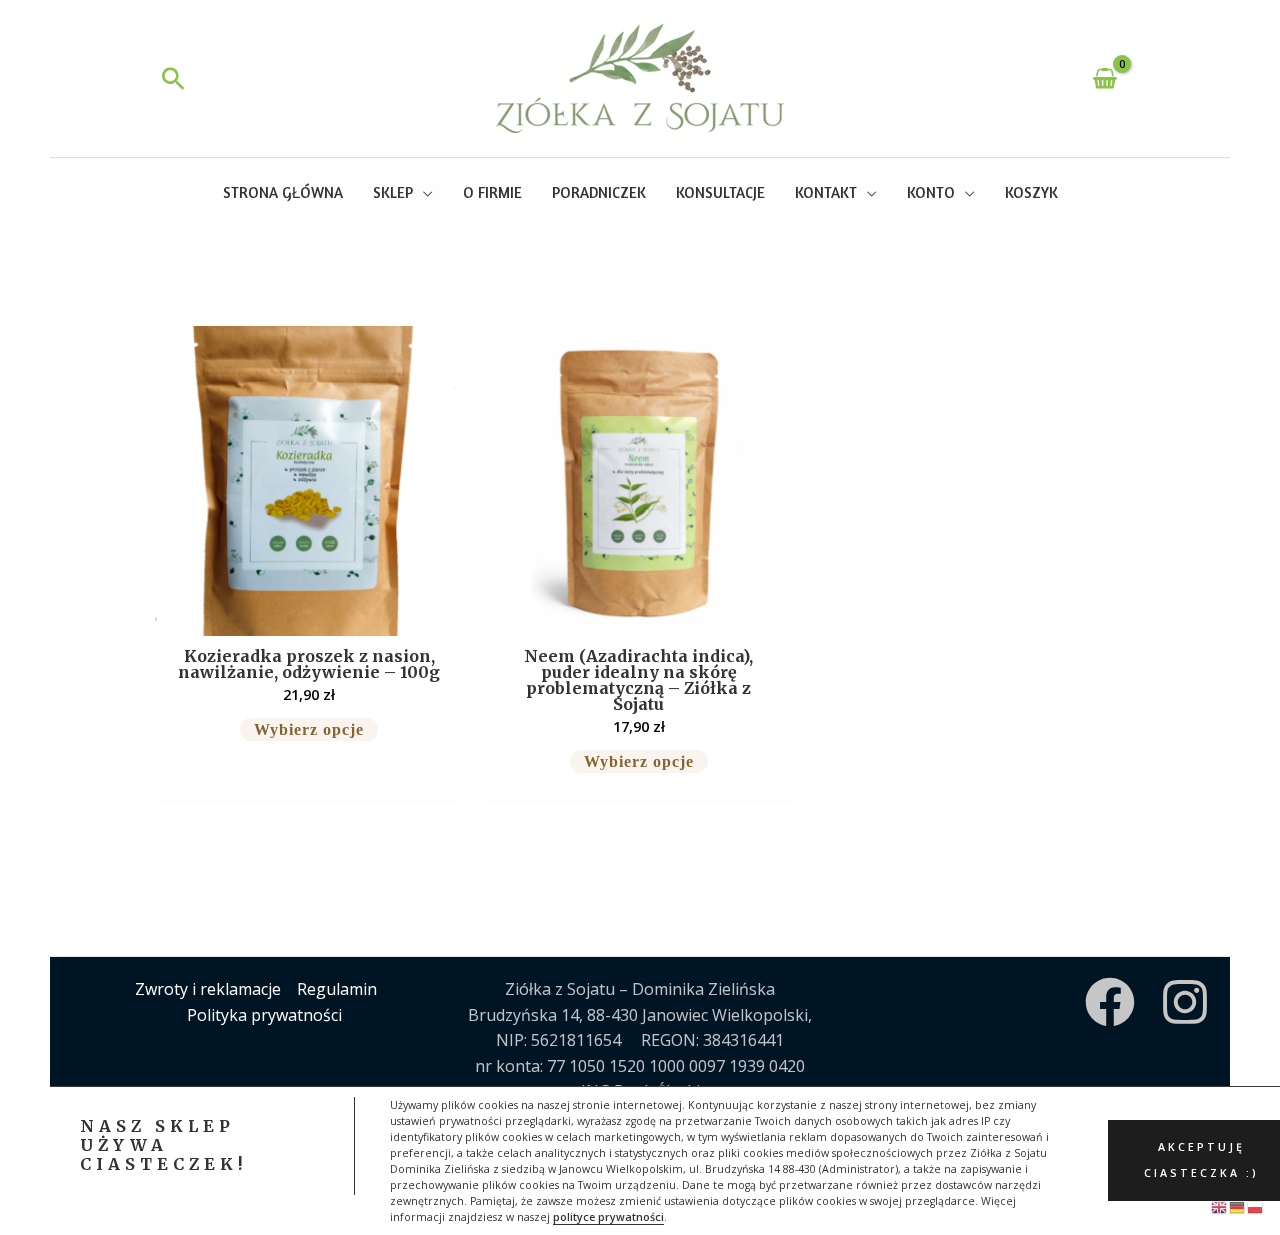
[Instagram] (1185, 1002)
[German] (1238, 1206)
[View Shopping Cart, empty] (1105, 78)
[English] (1220, 1206)
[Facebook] (1110, 1002)
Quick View (309, 616)
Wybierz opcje (309, 729)
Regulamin (337, 989)
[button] (173, 78)
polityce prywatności (608, 1217)
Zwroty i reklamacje (208, 989)
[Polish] (1256, 1206)
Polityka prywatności (264, 1015)
